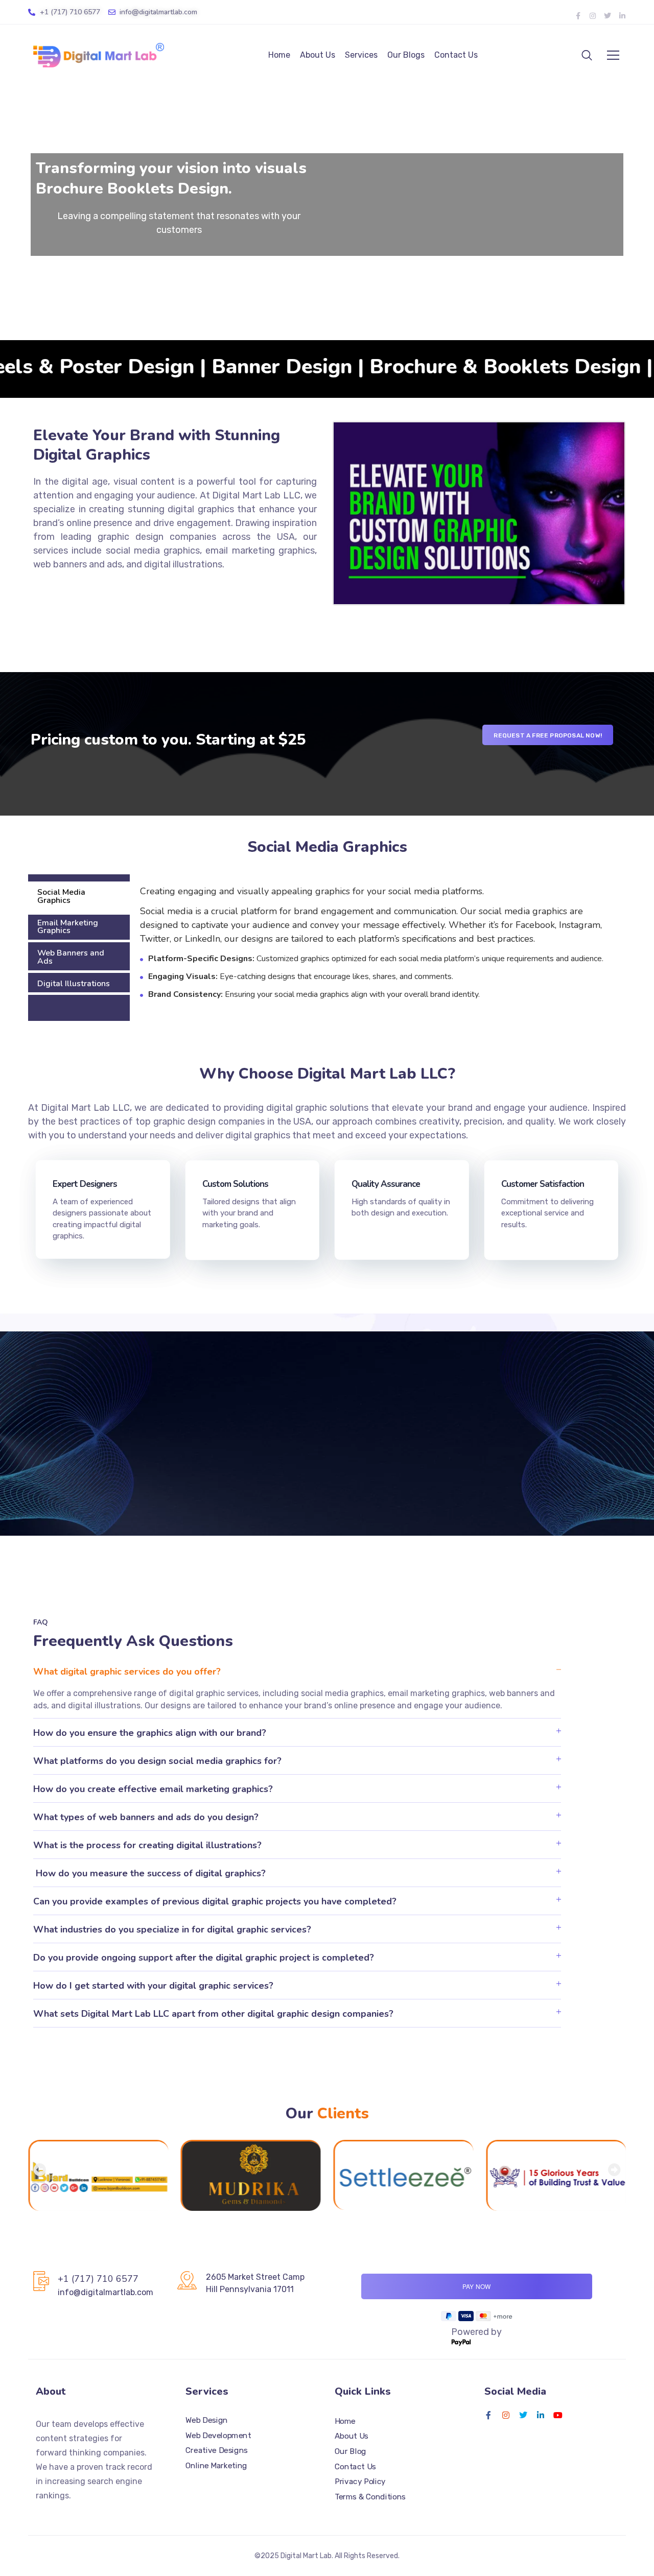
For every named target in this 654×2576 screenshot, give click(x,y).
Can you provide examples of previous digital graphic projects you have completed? (215, 1901)
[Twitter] (608, 16)
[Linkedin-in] (622, 16)
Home (279, 55)
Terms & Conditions (370, 2496)
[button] (297, 1671)
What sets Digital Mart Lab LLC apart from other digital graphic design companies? (213, 2014)
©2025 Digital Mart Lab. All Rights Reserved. (327, 2556)
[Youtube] (558, 2415)
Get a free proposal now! (327, 1454)
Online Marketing (216, 2465)
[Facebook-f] (578, 16)
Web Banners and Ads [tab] (71, 957)
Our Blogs (406, 55)
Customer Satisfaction (543, 1184)
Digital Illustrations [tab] (74, 983)
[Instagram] (593, 16)
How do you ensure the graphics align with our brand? (150, 1733)
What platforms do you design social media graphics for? (157, 1761)
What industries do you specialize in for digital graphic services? (172, 1929)
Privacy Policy (360, 2482)
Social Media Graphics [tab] (61, 896)
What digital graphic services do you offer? (127, 1672)
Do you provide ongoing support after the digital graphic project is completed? (204, 1958)
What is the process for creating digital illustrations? (147, 1845)
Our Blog (351, 2451)
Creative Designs (217, 2450)
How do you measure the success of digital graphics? (149, 1873)
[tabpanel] (378, 948)
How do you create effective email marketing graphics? (153, 1789)
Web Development (218, 2435)
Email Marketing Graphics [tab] (68, 926)
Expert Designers (85, 1184)
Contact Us (456, 55)
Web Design (207, 2420)
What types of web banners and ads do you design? (146, 1817)
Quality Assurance (386, 1184)
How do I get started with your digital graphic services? (153, 1986)
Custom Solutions (235, 1184)
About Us (318, 55)
